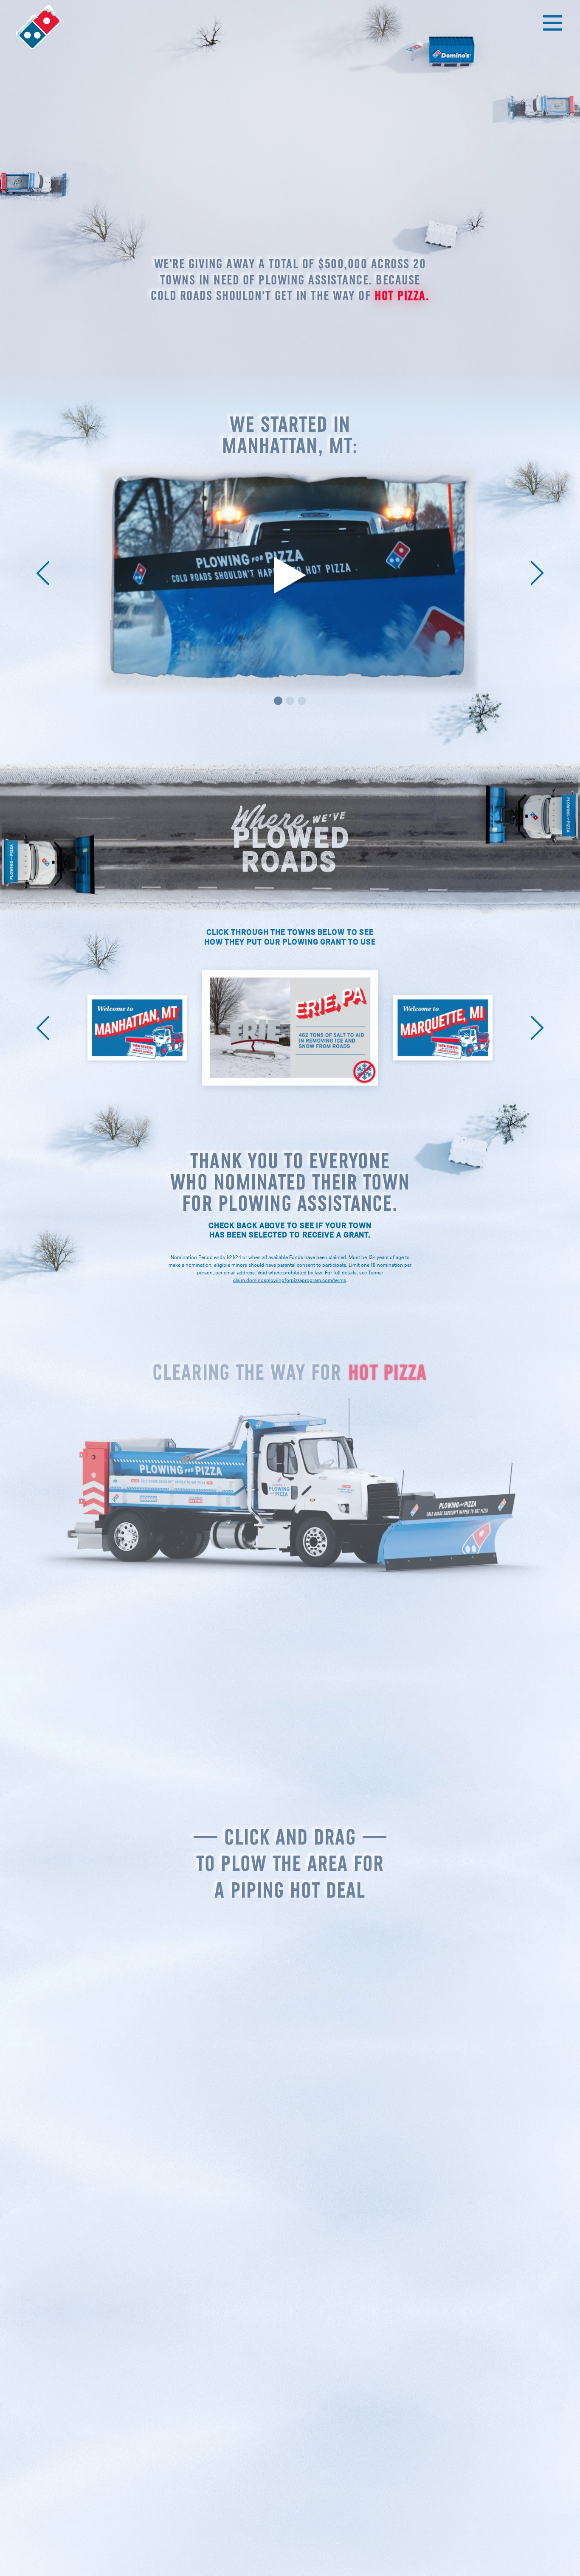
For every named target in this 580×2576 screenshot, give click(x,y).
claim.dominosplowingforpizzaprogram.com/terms (290, 1280)
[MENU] (552, 23)
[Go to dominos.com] (39, 28)
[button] (43, 572)
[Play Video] (290, 576)
